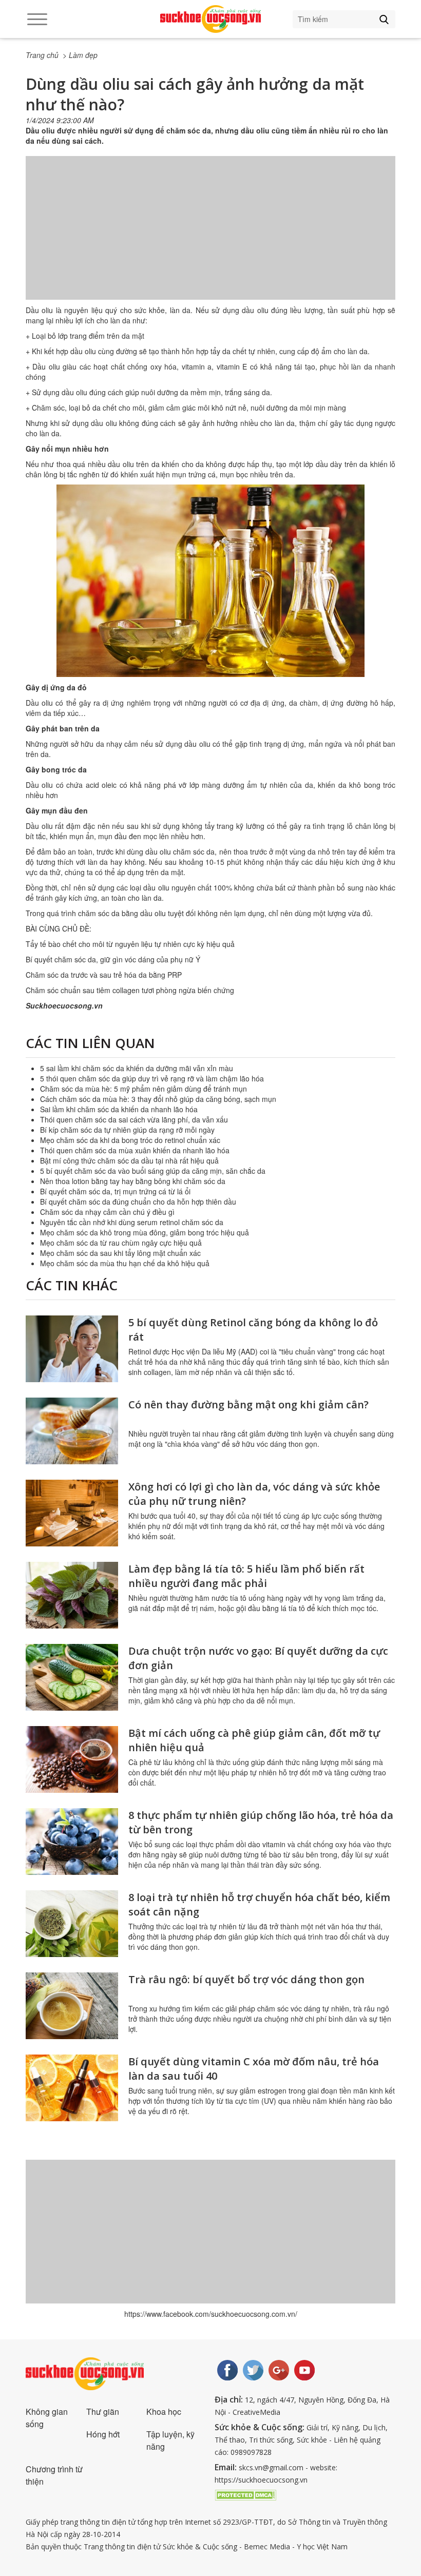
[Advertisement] (210, 238)
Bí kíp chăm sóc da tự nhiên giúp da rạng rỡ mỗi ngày (127, 1130)
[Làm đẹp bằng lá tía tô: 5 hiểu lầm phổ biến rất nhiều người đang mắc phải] (72, 1595)
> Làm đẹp (80, 55)
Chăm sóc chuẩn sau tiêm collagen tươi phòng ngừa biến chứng (130, 990)
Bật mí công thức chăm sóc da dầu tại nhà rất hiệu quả (129, 1160)
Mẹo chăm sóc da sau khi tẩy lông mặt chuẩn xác (120, 1253)
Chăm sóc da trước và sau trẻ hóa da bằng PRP (104, 975)
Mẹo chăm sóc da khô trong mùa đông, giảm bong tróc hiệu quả (145, 1232)
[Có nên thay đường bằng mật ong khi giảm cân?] (72, 1431)
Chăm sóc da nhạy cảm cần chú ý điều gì (107, 1212)
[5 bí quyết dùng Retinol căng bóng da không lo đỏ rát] (72, 1349)
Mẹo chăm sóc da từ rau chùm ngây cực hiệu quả (121, 1243)
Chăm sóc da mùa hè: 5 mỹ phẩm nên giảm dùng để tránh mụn (143, 1089)
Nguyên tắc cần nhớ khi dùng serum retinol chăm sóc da (132, 1222)
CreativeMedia (256, 2412)
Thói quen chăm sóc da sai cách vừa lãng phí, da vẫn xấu (134, 1119)
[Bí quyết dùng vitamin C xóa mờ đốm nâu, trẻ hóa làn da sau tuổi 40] (72, 2088)
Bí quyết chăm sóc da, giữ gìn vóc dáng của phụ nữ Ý (113, 959)
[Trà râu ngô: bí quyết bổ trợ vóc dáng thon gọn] (72, 2006)
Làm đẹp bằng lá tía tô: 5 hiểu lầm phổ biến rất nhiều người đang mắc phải (246, 1576)
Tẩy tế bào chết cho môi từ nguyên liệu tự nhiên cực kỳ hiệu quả (130, 944)
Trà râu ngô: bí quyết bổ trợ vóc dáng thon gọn (246, 1979)
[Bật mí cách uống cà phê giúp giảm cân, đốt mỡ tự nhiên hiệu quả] (72, 1759)
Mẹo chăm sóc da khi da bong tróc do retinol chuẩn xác (130, 1140)
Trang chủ (42, 55)
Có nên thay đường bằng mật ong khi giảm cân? (248, 1405)
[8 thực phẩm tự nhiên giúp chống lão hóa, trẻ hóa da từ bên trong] (72, 1842)
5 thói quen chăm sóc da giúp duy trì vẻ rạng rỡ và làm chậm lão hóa (152, 1078)
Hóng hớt (103, 2434)
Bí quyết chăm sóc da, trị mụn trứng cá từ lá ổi (115, 1191)
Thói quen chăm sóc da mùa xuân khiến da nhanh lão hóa (135, 1150)
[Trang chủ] (210, 19)
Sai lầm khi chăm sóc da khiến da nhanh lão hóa (119, 1109)
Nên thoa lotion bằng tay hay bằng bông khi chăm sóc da (133, 1181)
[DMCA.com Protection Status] (245, 2494)
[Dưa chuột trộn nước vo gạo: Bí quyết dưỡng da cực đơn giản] (72, 1677)
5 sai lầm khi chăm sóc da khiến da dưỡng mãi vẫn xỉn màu (137, 1068)
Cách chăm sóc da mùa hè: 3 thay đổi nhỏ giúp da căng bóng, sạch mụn (158, 1099)
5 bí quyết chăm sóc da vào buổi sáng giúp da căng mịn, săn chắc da (153, 1171)
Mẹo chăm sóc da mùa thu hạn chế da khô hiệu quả (125, 1263)
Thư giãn (103, 2412)
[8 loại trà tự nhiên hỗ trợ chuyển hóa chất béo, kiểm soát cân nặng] (72, 1924)
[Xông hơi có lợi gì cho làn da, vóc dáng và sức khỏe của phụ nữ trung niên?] (72, 1513)
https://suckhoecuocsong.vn (261, 2480)
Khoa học (164, 2412)
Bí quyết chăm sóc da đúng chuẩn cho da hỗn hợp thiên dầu (138, 1202)
